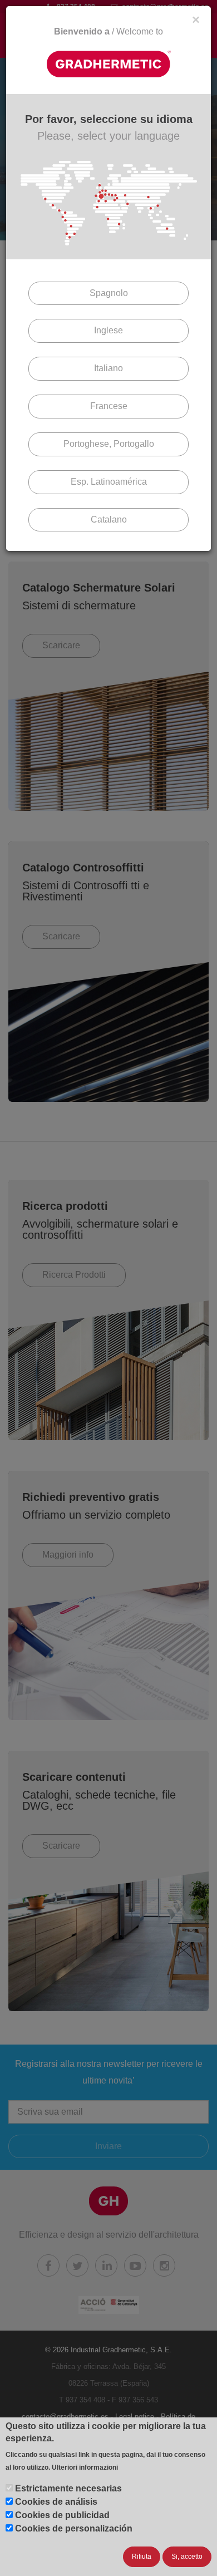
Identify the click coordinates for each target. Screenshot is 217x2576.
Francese (109, 406)
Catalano (109, 519)
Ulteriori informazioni (85, 2467)
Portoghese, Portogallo (109, 444)
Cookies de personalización (74, 2528)
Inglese (108, 330)
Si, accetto (187, 2557)
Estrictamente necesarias (68, 2488)
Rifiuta (142, 2557)
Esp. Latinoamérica (109, 482)
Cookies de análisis (56, 2502)
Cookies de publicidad (62, 2515)
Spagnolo (109, 293)
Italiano (108, 368)
